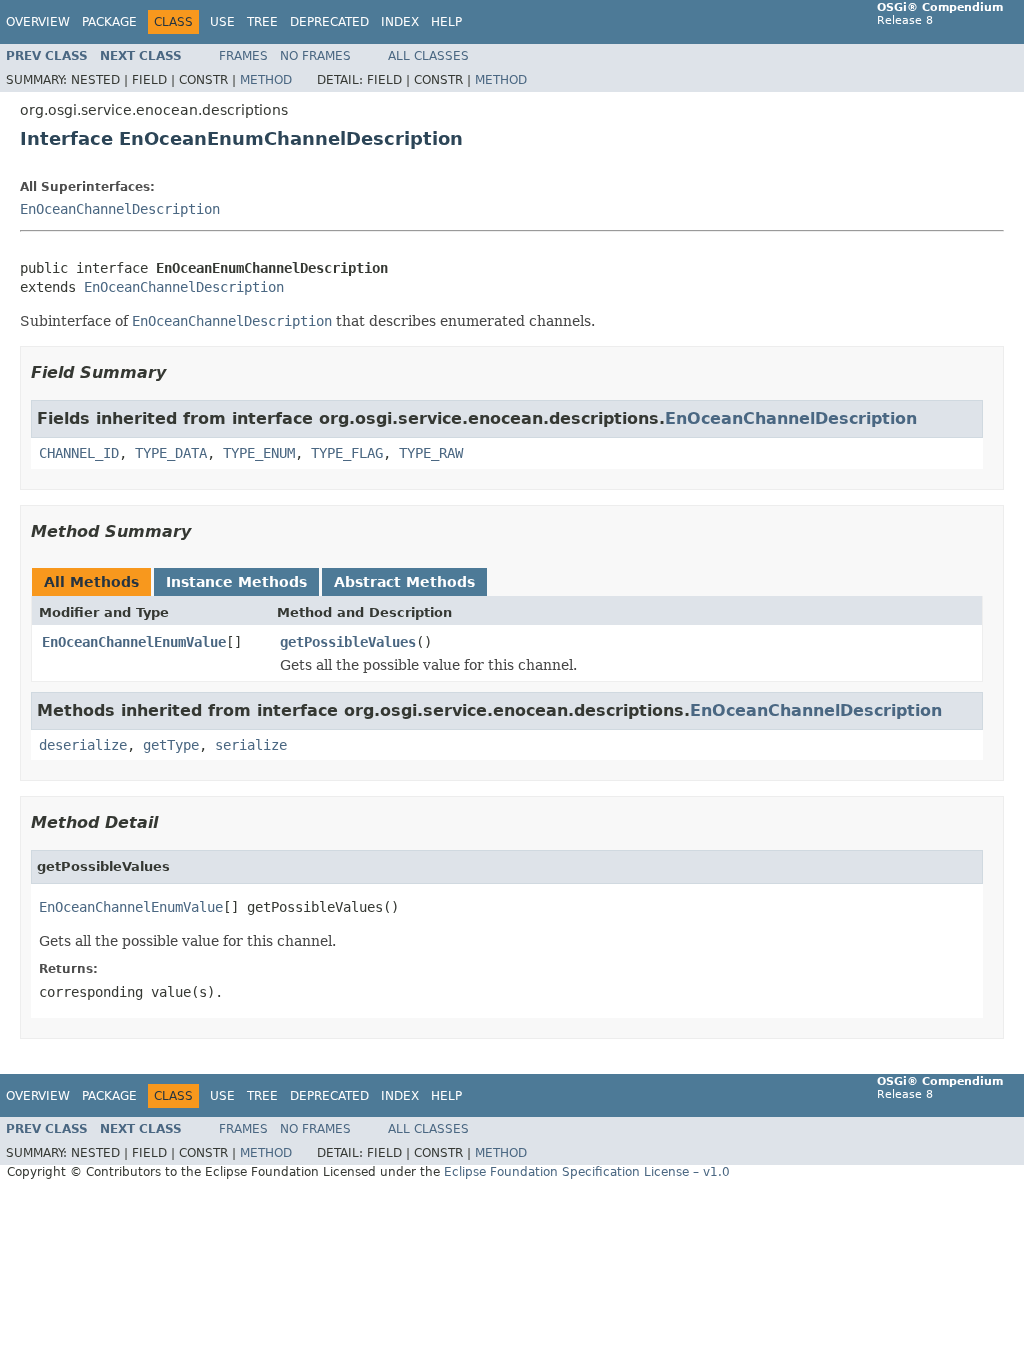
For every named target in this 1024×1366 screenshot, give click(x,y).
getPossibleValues (348, 642)
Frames (243, 56)
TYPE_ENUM (259, 453)
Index (400, 22)
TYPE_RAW (431, 453)
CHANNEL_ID (79, 453)
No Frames (315, 56)
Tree (262, 22)
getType (171, 745)
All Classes (428, 56)
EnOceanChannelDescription (120, 209)
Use (222, 22)
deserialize (83, 745)
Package (109, 22)
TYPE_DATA (171, 453)
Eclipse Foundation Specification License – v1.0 (587, 1172)
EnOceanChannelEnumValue (134, 642)
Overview (38, 22)
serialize (251, 745)
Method (266, 80)
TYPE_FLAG (347, 453)
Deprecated (329, 22)
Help (446, 22)
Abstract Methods (404, 582)
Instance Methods (236, 582)
